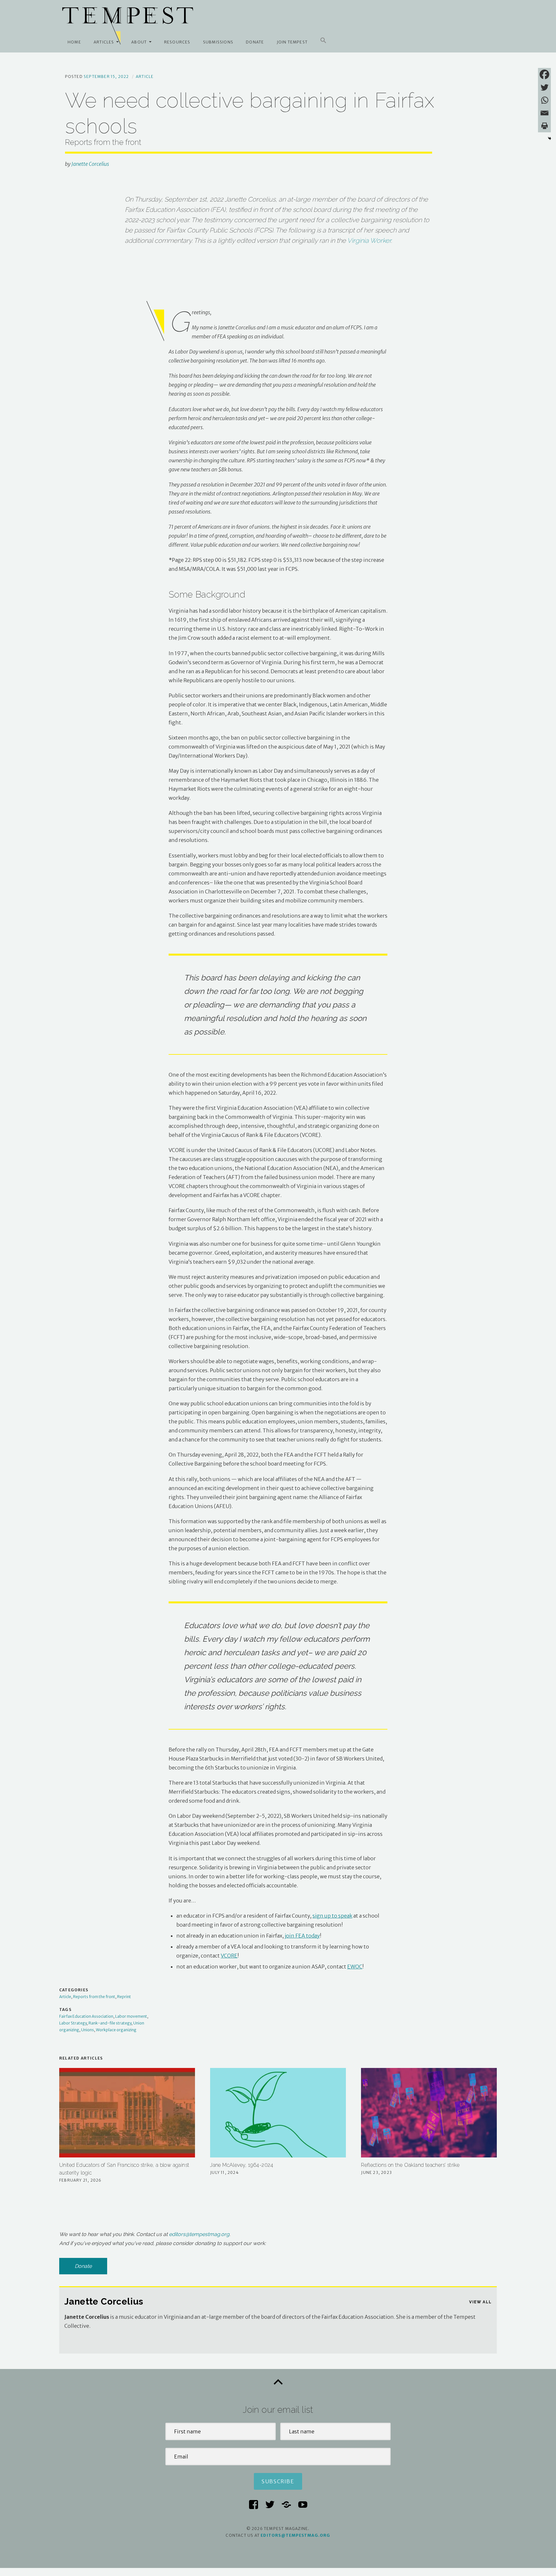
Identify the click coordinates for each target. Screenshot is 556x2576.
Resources (177, 42)
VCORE (229, 1956)
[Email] (544, 113)
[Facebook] (544, 74)
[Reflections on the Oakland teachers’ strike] (429, 2113)
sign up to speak (332, 1916)
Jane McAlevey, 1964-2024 (242, 2165)
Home (74, 42)
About (139, 42)
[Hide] (550, 138)
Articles (104, 42)
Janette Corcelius (90, 164)
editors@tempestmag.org (199, 2234)
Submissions (218, 42)
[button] (323, 41)
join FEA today (302, 1936)
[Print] (544, 126)
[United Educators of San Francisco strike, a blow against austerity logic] (127, 2113)
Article (145, 76)
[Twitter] (544, 87)
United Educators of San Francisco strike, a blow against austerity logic (124, 2169)
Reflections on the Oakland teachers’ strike (410, 2165)
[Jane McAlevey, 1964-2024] (278, 2113)
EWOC (355, 1967)
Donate (255, 42)
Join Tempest (292, 42)
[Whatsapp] (544, 100)
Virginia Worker (369, 241)
